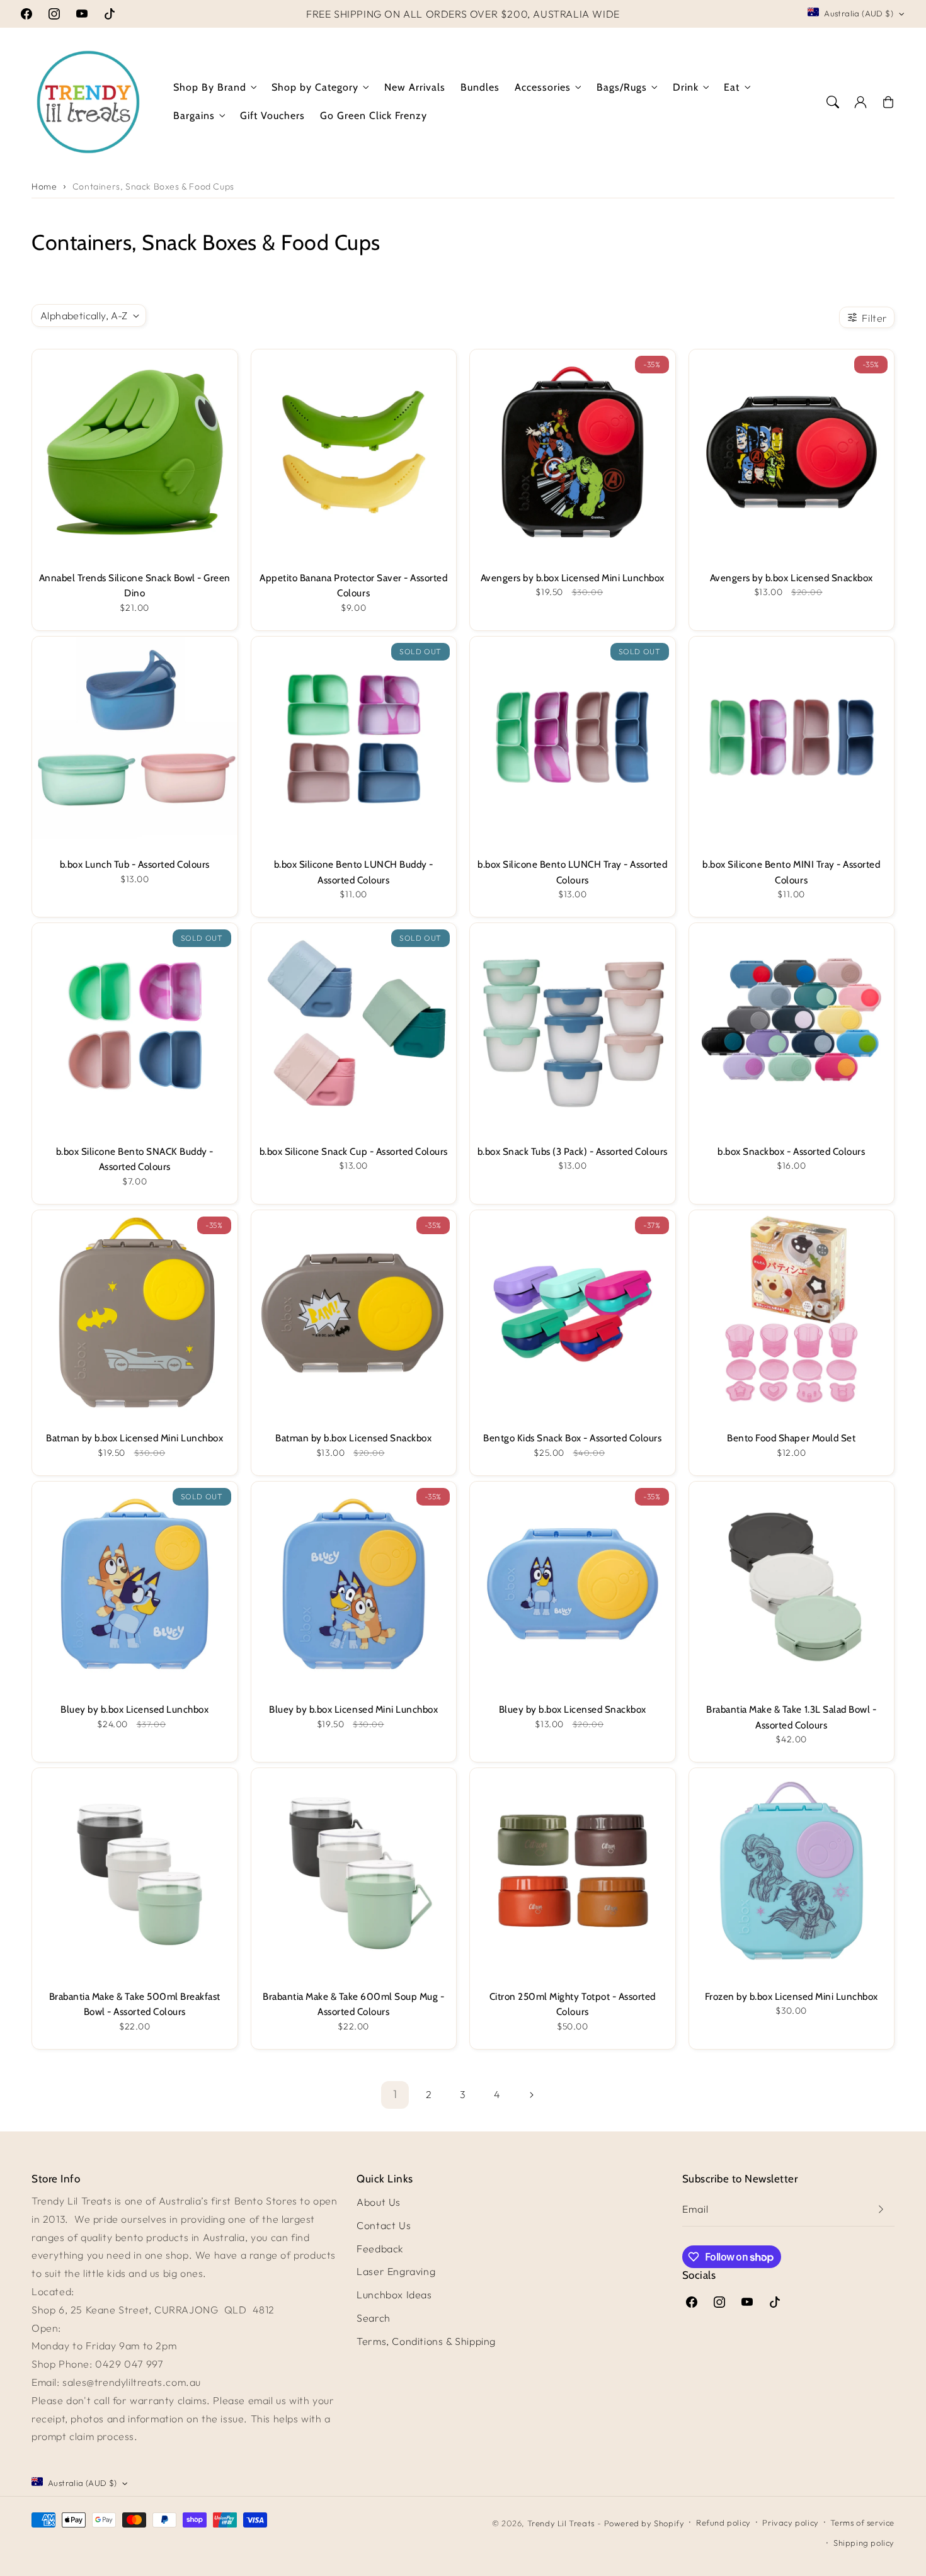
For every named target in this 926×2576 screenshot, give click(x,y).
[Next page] (531, 2095)
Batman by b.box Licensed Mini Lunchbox (134, 1438)
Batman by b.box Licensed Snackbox (353, 1438)
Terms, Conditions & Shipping (426, 2341)
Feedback (380, 2249)
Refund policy (723, 2522)
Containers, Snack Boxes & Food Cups (153, 186)
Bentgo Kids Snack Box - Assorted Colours (572, 1438)
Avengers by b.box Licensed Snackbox (792, 578)
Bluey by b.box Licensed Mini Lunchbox (353, 1709)
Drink (686, 87)
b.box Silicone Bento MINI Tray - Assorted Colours (791, 872)
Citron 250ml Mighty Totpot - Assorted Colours (573, 2004)
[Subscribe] (881, 2209)
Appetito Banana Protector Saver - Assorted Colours (353, 585)
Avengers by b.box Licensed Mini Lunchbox (573, 578)
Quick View (135, 386)
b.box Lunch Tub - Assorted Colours (135, 864)
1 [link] (395, 2094)
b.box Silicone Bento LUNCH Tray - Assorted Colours (572, 872)
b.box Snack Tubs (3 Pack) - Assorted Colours (573, 1151)
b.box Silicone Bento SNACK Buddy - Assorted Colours (135, 1159)
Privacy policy (790, 2522)
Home (44, 186)
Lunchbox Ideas (394, 2295)
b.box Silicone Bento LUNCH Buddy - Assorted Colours (354, 872)
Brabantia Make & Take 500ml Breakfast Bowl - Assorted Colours (135, 2004)
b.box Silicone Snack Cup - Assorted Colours (354, 1151)
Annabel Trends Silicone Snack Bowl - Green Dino (135, 585)
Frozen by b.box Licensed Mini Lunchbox (792, 1996)
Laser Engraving (396, 2271)
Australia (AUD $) (859, 13)
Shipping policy (864, 2543)
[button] (833, 102)
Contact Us (384, 2225)
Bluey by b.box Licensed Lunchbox (134, 1709)
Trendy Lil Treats (561, 2523)
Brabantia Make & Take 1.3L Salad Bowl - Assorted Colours (791, 1717)
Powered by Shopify (644, 2523)
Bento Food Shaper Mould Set (791, 1438)
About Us (379, 2202)
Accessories (543, 87)
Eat (732, 87)
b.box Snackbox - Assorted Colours (791, 1151)
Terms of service (862, 2522)
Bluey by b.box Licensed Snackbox (573, 1709)
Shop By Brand (210, 87)
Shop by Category (315, 87)
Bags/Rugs (622, 87)
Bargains (194, 116)
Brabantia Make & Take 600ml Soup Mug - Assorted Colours (353, 2004)
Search (374, 2318)
